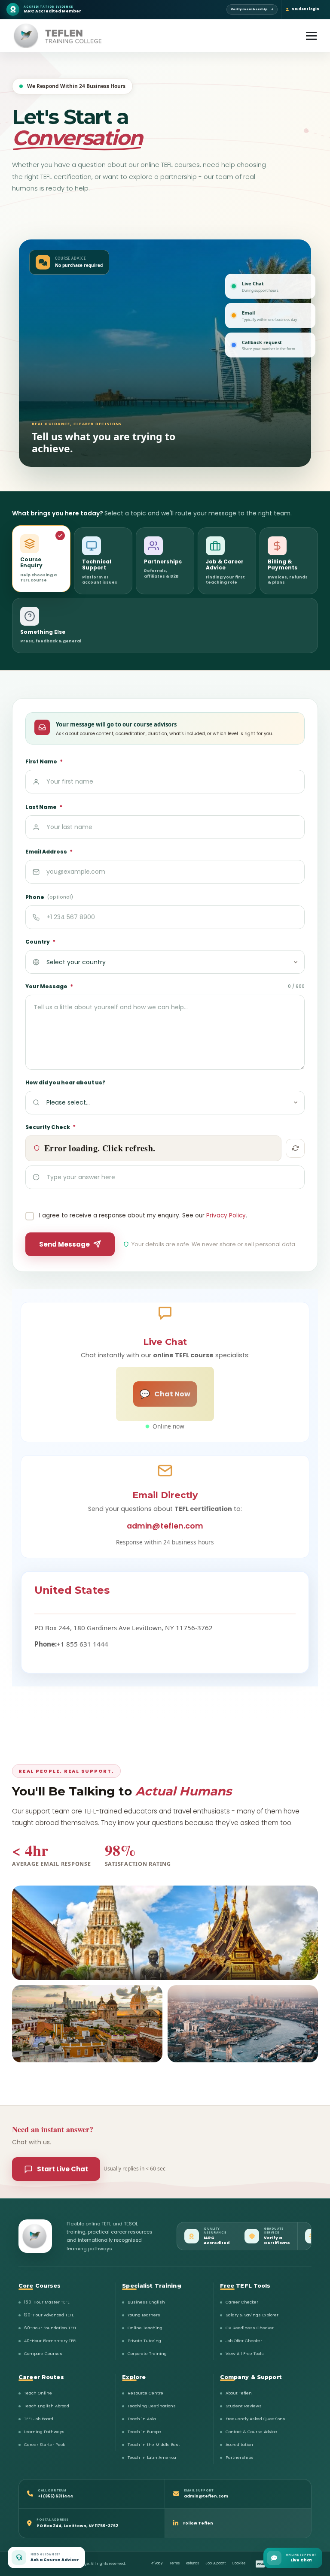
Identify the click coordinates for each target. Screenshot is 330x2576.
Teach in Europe (144, 2432)
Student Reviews (244, 2406)
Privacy (157, 2563)
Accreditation (239, 2444)
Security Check (50, 1127)
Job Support (215, 2563)
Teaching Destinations (152, 2406)
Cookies (239, 2563)
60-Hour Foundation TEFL (50, 2328)
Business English (146, 2302)
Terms (174, 2563)
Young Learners (144, 2315)
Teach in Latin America (152, 2457)
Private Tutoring (144, 2341)
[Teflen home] (35, 2236)
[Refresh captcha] (295, 1148)
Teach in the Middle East (154, 2444)
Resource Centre (145, 2393)
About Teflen (239, 2393)
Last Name (44, 807)
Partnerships (240, 2457)
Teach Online (38, 2393)
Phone (49, 897)
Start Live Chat (63, 2169)
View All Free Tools (245, 2354)
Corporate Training (147, 2354)
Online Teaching (145, 2328)
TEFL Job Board (39, 2419)
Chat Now (165, 1394)
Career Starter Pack (44, 2444)
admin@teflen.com (165, 1526)
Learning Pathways (44, 2432)
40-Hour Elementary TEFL (50, 2341)
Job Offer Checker (244, 2341)
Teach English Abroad (47, 2406)
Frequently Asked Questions (255, 2419)
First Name (44, 762)
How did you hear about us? (66, 1082)
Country (40, 942)
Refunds (192, 2563)
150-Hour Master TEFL (47, 2302)
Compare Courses (43, 2354)
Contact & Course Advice (251, 2432)
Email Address (49, 852)
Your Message (165, 987)
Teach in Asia (142, 2419)
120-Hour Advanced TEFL (49, 2315)
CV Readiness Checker (250, 2328)
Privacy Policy (226, 1215)
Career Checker (242, 2302)
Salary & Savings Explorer (252, 2315)
